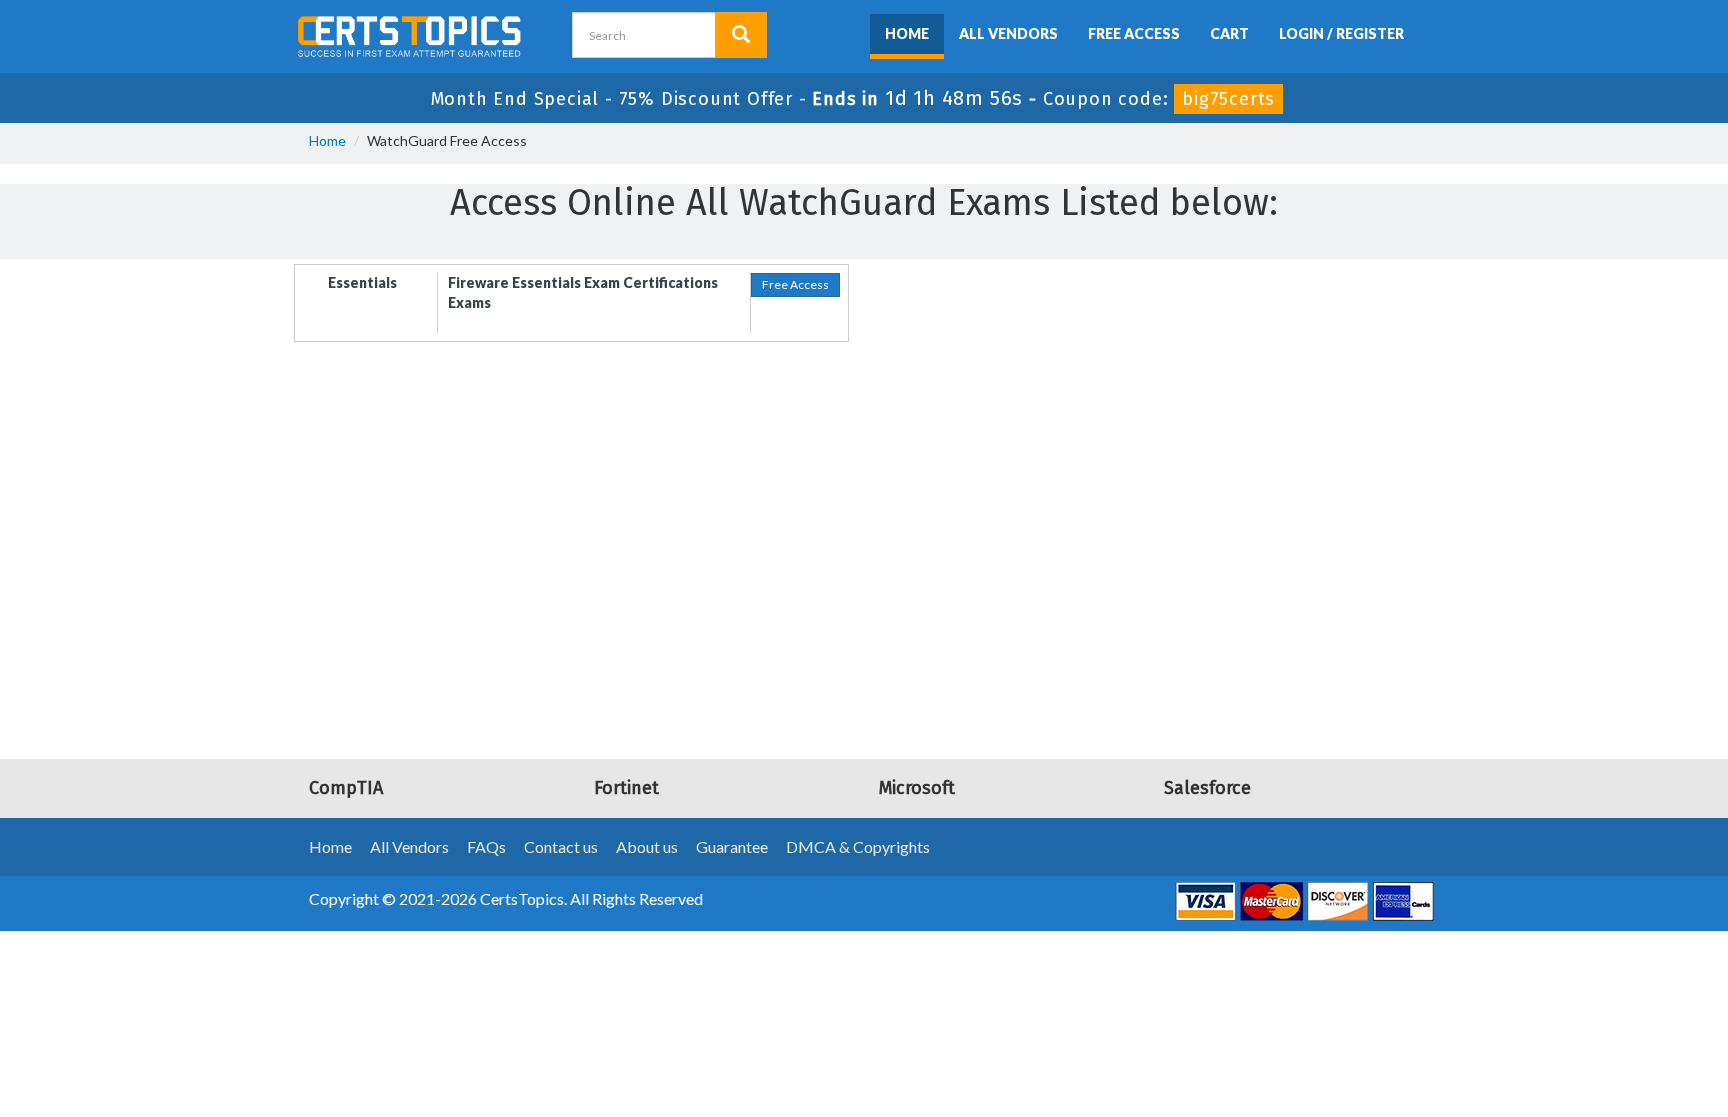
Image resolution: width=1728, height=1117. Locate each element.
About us (647, 846)
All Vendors (1008, 33)
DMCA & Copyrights (858, 846)
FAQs (486, 846)
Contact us (561, 846)
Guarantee (732, 846)
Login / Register (1341, 33)
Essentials (362, 282)
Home (907, 33)
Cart (1229, 33)
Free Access (1134, 33)
